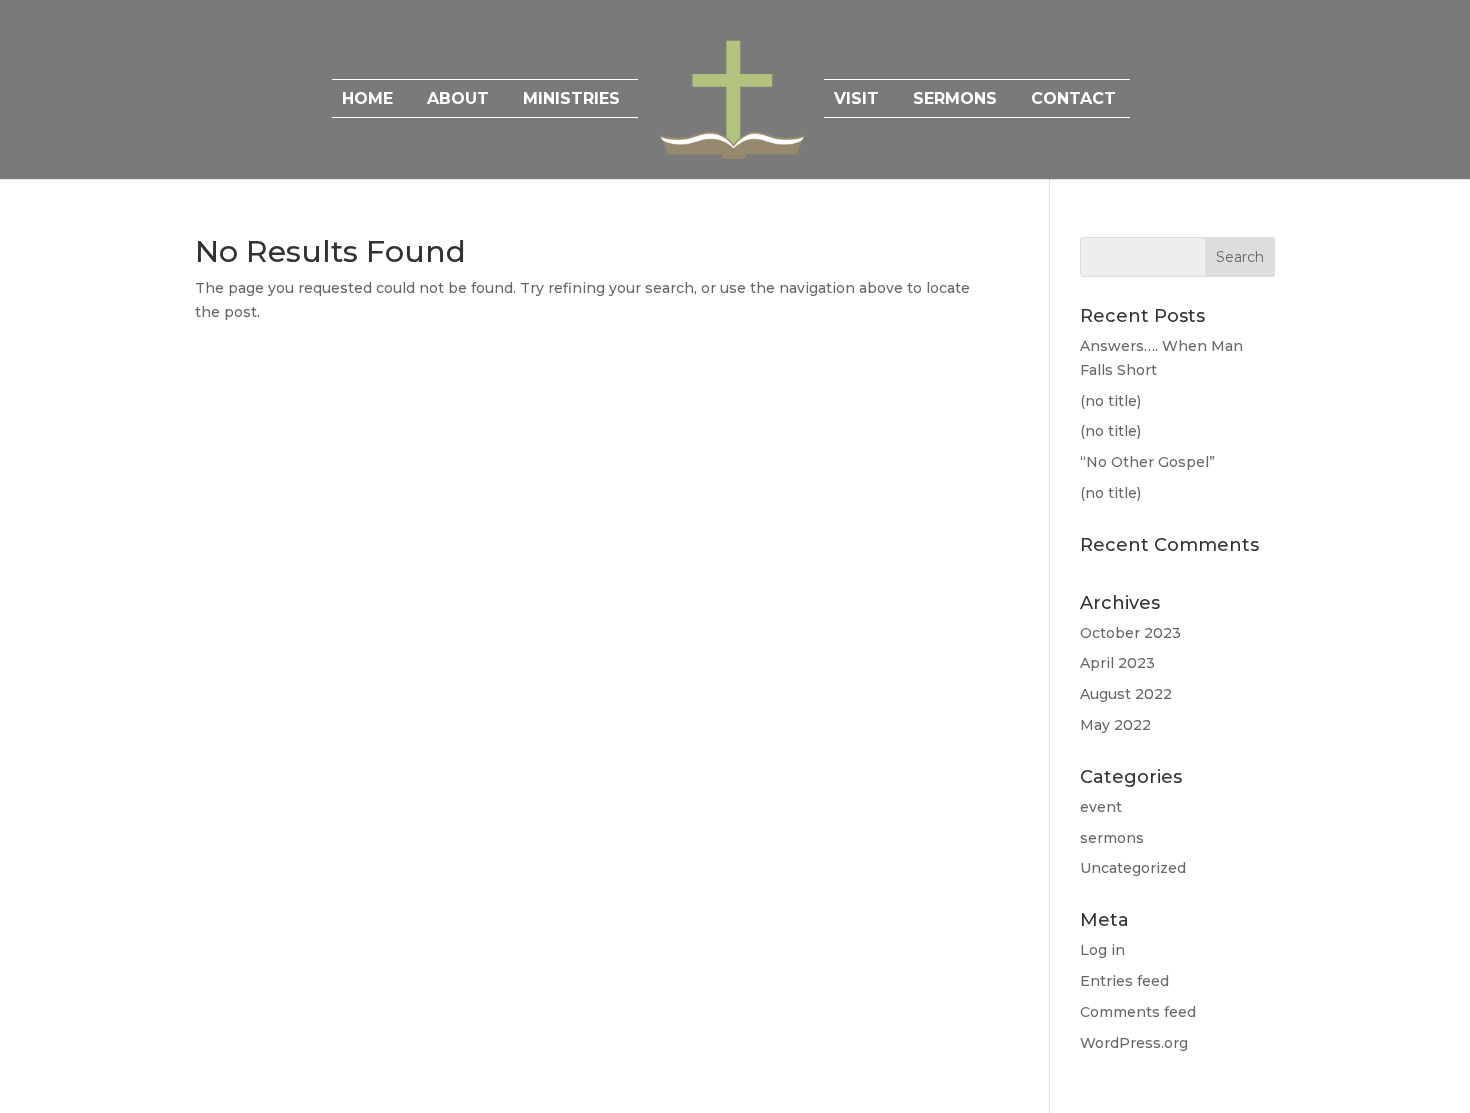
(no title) (1110, 401)
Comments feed (1138, 1012)
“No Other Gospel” (1147, 462)
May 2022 (1115, 725)
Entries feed (1124, 981)
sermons (1112, 838)
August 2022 (1126, 694)
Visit (856, 100)
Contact (1073, 100)
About (458, 100)
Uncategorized (1133, 868)
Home (367, 100)
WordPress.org (1134, 1043)
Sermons (955, 100)
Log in (1102, 950)
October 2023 (1130, 633)
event (1101, 807)
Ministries (571, 100)
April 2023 (1117, 663)
